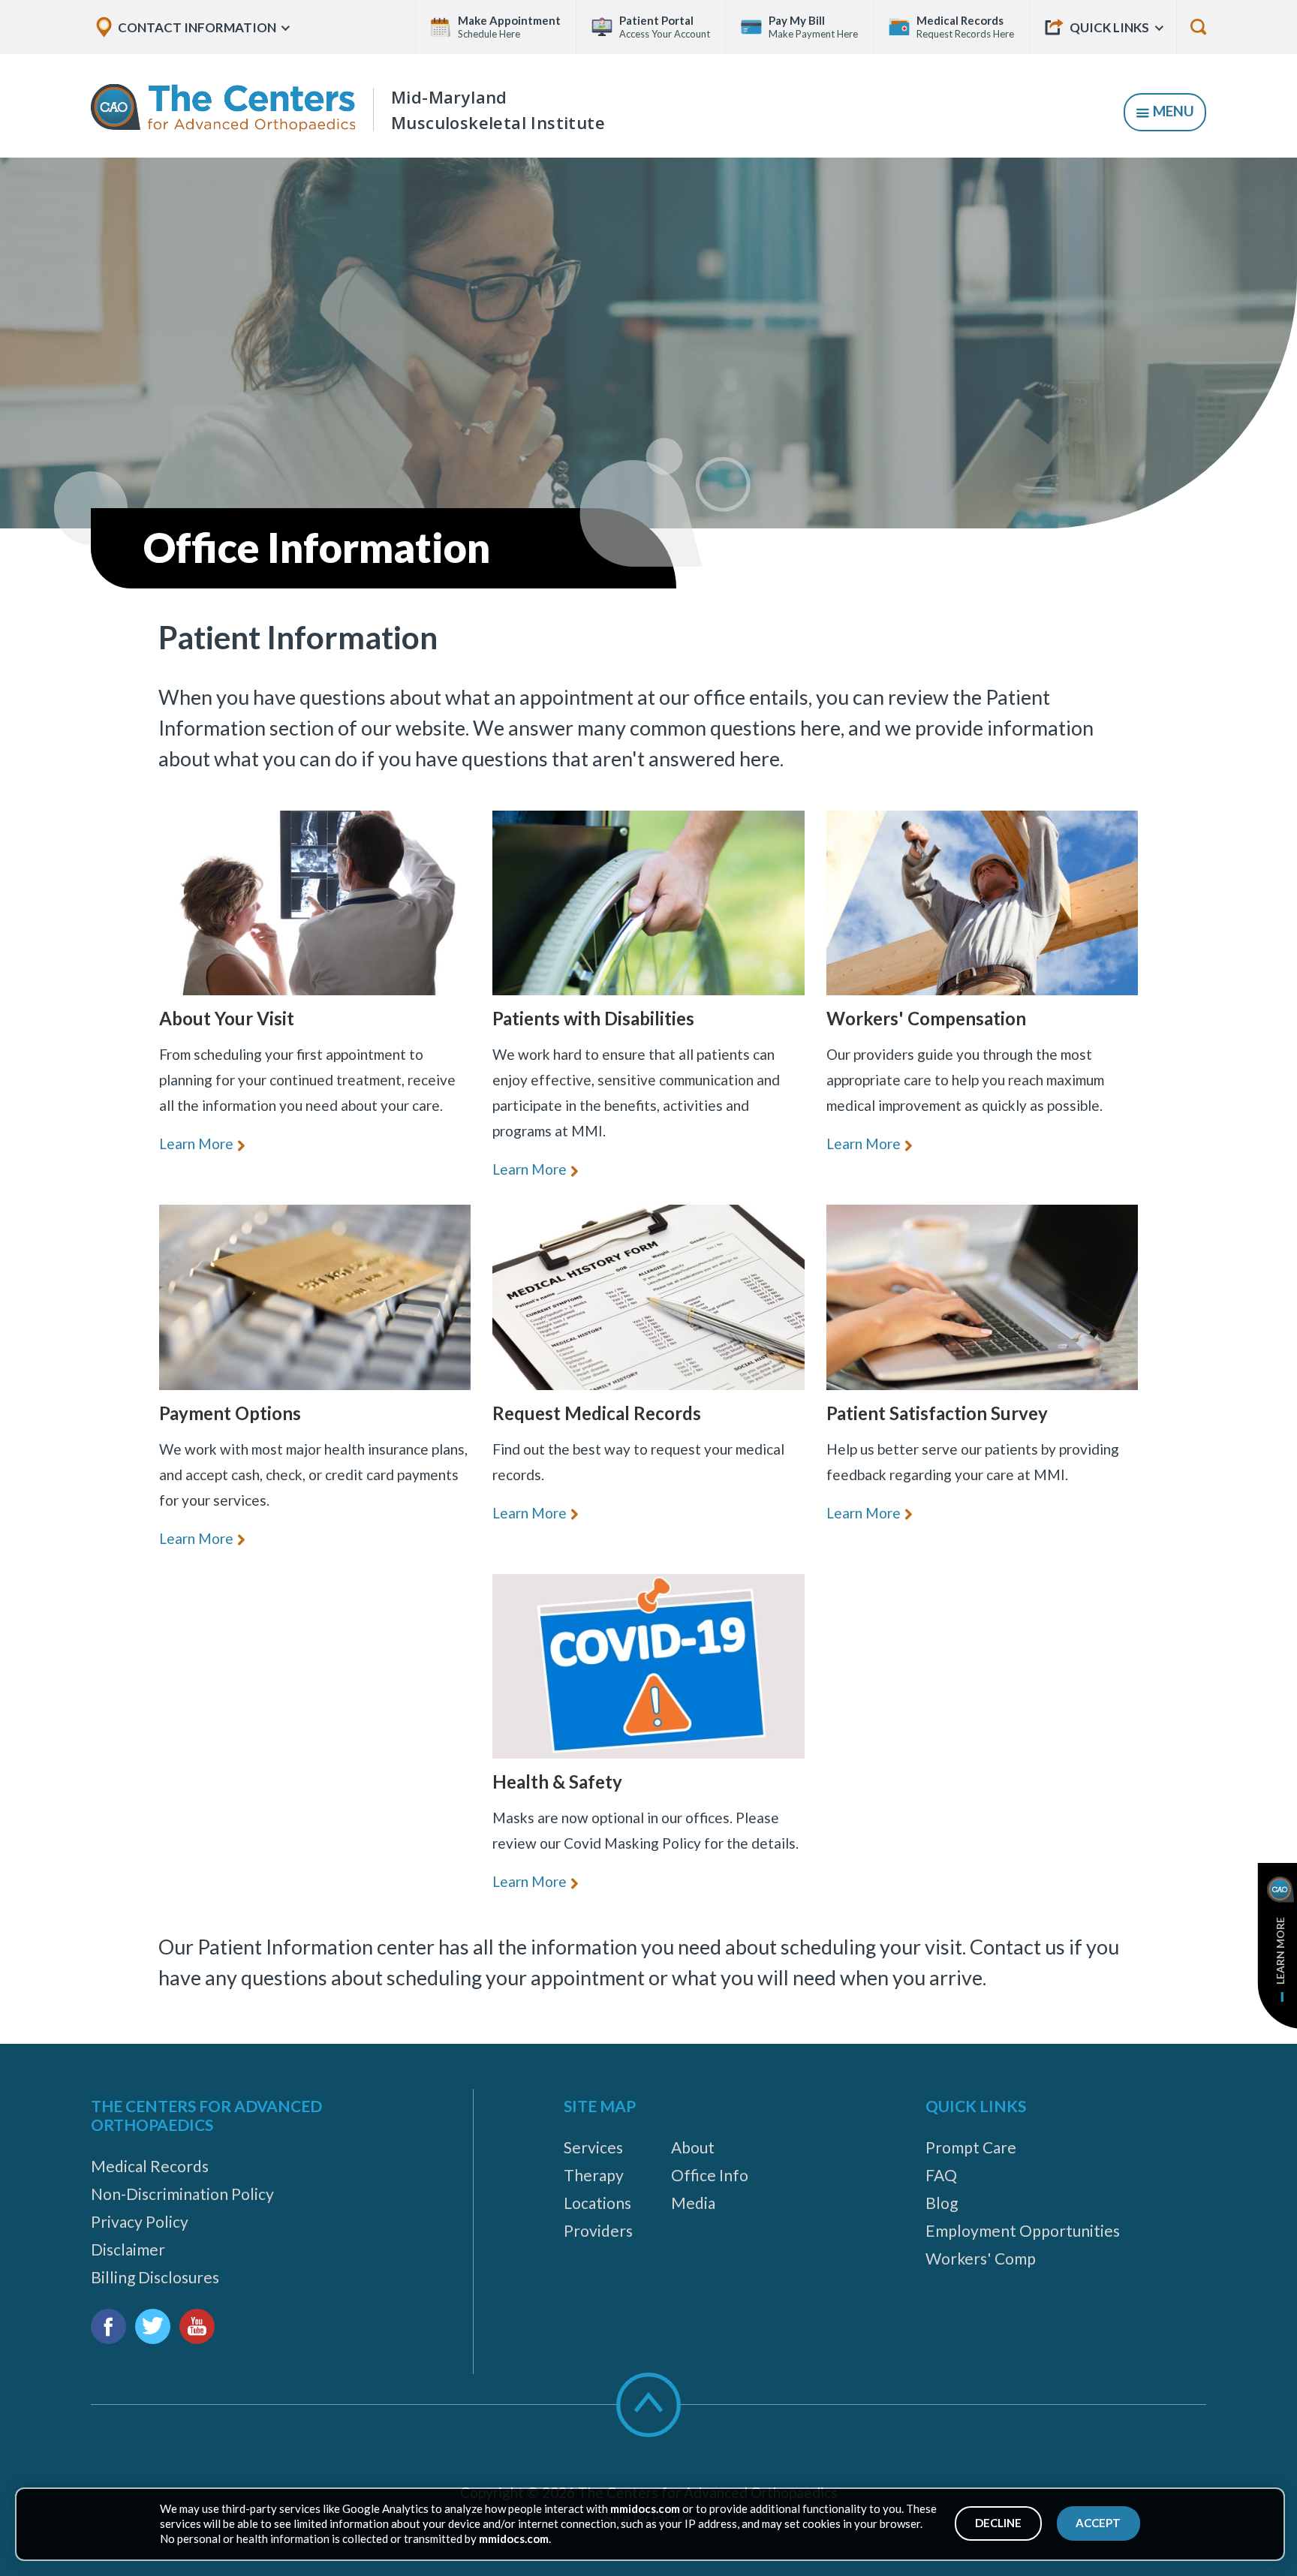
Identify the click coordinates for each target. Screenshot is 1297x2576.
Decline (998, 2523)
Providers (598, 2230)
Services (593, 2147)
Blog (942, 2203)
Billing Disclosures (155, 2277)
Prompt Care (971, 2147)
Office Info (710, 2175)
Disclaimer (128, 2249)
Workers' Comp (981, 2258)
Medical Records (150, 2166)
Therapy (594, 2175)
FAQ (941, 2175)
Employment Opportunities (1023, 2230)
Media (693, 2203)
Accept (1098, 2523)
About (693, 2147)
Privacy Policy (140, 2221)
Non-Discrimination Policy (182, 2194)
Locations (597, 2203)
